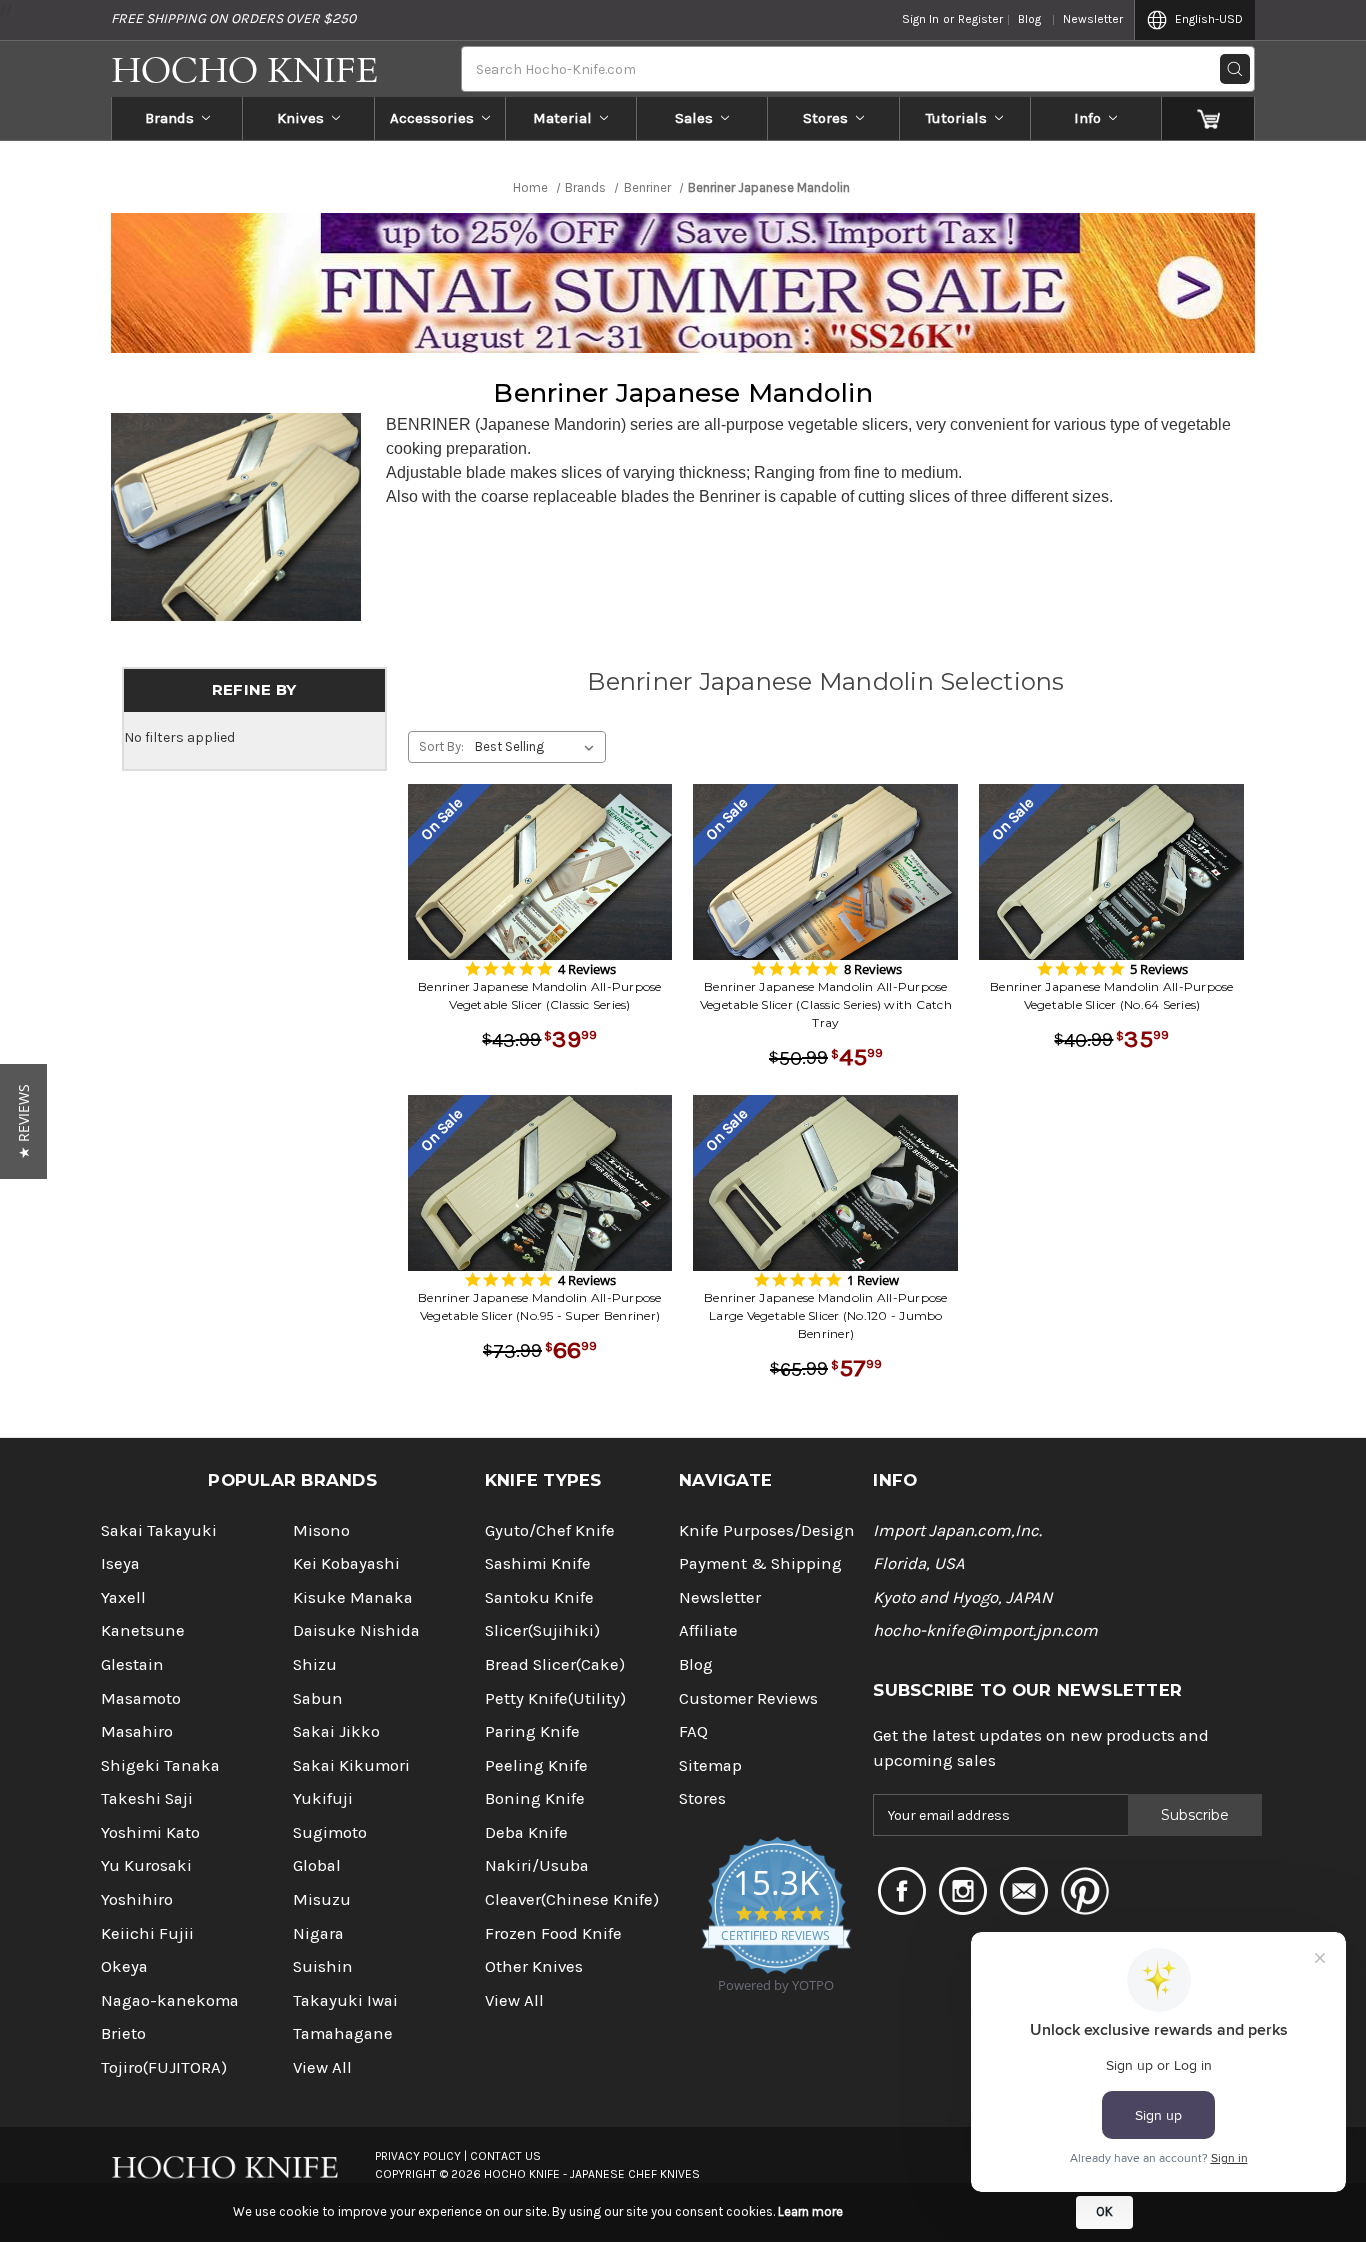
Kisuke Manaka (353, 1597)
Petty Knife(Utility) (555, 1698)
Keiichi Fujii (147, 1933)
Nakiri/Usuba (537, 1865)
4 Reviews (587, 969)
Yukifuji (323, 1798)
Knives (300, 118)
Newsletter (1093, 19)
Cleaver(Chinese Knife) (572, 1899)
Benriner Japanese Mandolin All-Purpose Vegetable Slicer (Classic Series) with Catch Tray (826, 1004)
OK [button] (1104, 2211)
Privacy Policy (418, 2156)
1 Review (873, 1280)
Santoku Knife (539, 1597)
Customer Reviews (748, 1698)
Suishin (323, 1966)
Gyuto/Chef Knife (550, 1530)
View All (322, 2067)
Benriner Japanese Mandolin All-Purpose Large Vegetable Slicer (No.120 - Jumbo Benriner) (826, 1315)
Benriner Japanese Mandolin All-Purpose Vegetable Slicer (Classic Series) (540, 995)
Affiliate (708, 1630)
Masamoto (141, 1698)
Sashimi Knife (538, 1563)
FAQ (693, 1731)
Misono (321, 1530)
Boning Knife (535, 1798)
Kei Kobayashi (346, 1563)
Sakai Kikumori (351, 1765)
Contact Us (505, 2156)
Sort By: (441, 746)
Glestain (132, 1664)
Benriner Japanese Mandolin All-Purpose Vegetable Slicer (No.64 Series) (1112, 995)
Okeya (124, 1966)
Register (980, 19)
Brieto (123, 2033)
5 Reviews (1159, 969)
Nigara (318, 1933)
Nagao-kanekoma (170, 2000)
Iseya (120, 1563)
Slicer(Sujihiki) (542, 1630)
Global (317, 1865)
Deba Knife (526, 1832)
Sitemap (710, 1765)
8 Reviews (873, 969)
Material (562, 118)
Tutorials (956, 118)
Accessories (432, 118)
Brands (169, 118)
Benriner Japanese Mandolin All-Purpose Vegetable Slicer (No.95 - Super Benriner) (540, 1306)
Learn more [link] (810, 2211)
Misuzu (322, 1899)
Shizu (315, 1664)
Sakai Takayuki (159, 1530)
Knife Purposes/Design (767, 1530)
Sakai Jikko (336, 1731)
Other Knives (534, 1966)
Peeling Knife (536, 1765)
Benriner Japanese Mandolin (683, 393)
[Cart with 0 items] (1208, 118)
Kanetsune (143, 1630)
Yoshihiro (137, 1899)
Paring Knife (532, 1731)
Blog (1029, 19)
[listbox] (538, 747)
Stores (825, 118)
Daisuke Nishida (356, 1630)
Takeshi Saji (147, 1798)
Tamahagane (343, 2033)
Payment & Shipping (760, 1563)
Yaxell (123, 1597)
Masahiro (137, 1731)
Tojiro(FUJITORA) (164, 2067)
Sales (694, 118)
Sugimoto (330, 1832)
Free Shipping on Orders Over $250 (233, 18)
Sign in (920, 19)
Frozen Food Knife (553, 1933)
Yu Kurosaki (146, 1865)
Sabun (318, 1698)
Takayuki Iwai (345, 2000)
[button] (23, 1121)
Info (1087, 118)
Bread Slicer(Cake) (555, 1664)
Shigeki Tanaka (160, 1765)
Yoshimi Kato (150, 1832)
